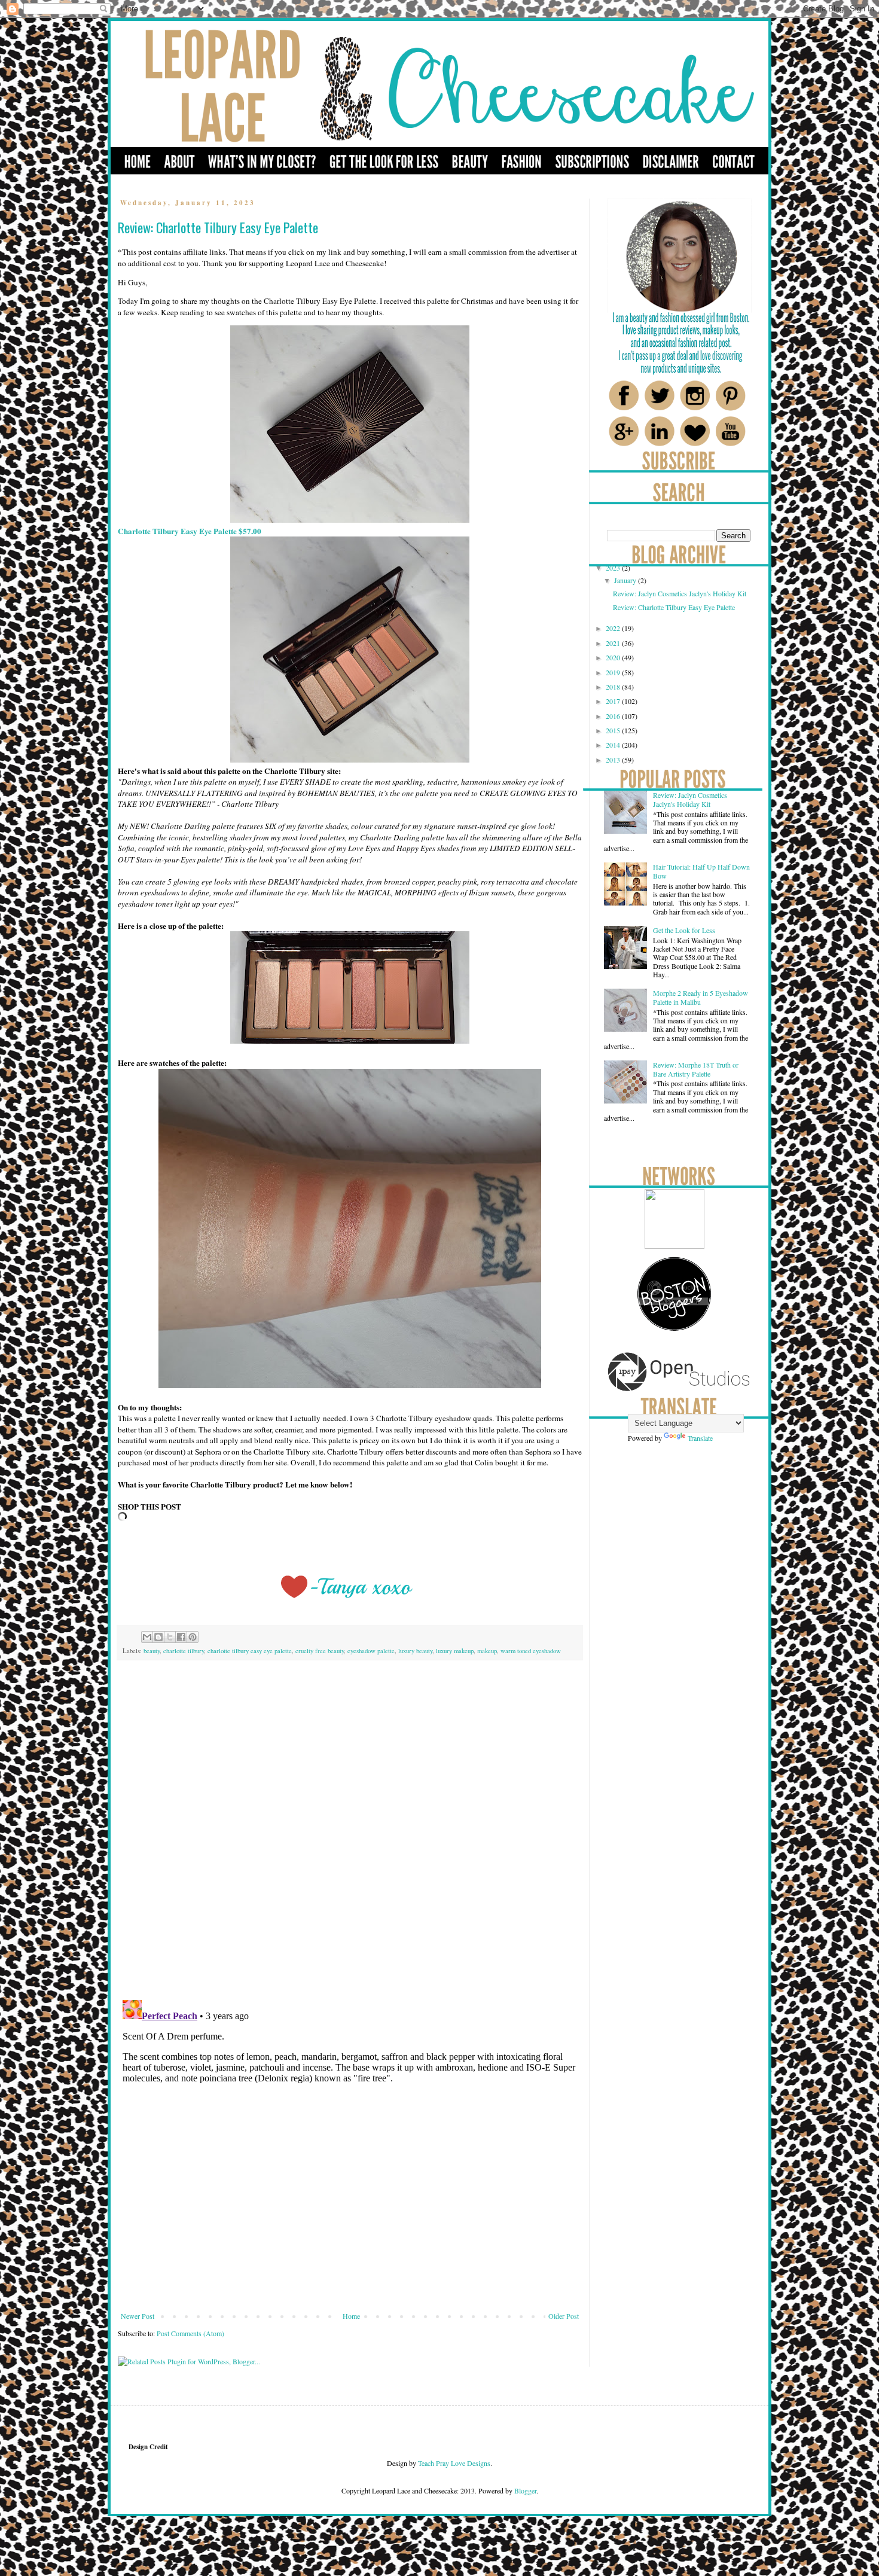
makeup (487, 1651)
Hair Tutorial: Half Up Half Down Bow (701, 871)
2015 (614, 730)
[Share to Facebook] (181, 1637)
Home (351, 2316)
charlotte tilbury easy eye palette (250, 1651)
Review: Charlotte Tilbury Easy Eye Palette (674, 607)
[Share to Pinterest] (193, 1637)
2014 (614, 745)
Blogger (525, 2490)
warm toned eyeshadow (531, 1651)
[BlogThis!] (158, 1637)
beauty (152, 1651)
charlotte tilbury (184, 1651)
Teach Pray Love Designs (453, 2463)
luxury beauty (415, 1651)
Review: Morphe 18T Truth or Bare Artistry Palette (696, 1069)
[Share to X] (170, 1637)
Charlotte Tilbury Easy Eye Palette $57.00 (190, 531)
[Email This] (147, 1637)
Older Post (564, 2316)
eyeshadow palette (371, 1651)
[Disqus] (350, 1837)
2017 (614, 701)
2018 (614, 687)
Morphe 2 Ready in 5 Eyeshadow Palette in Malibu (701, 997)
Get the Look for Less (684, 930)
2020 (614, 657)
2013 (614, 760)
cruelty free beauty (320, 1651)
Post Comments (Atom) (190, 2333)
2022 (614, 628)
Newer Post (138, 2316)
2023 (614, 568)
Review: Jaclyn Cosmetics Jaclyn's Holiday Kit (680, 593)
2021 (614, 643)
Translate (700, 1438)
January (626, 580)
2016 (614, 716)
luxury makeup (455, 1651)
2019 (614, 672)
